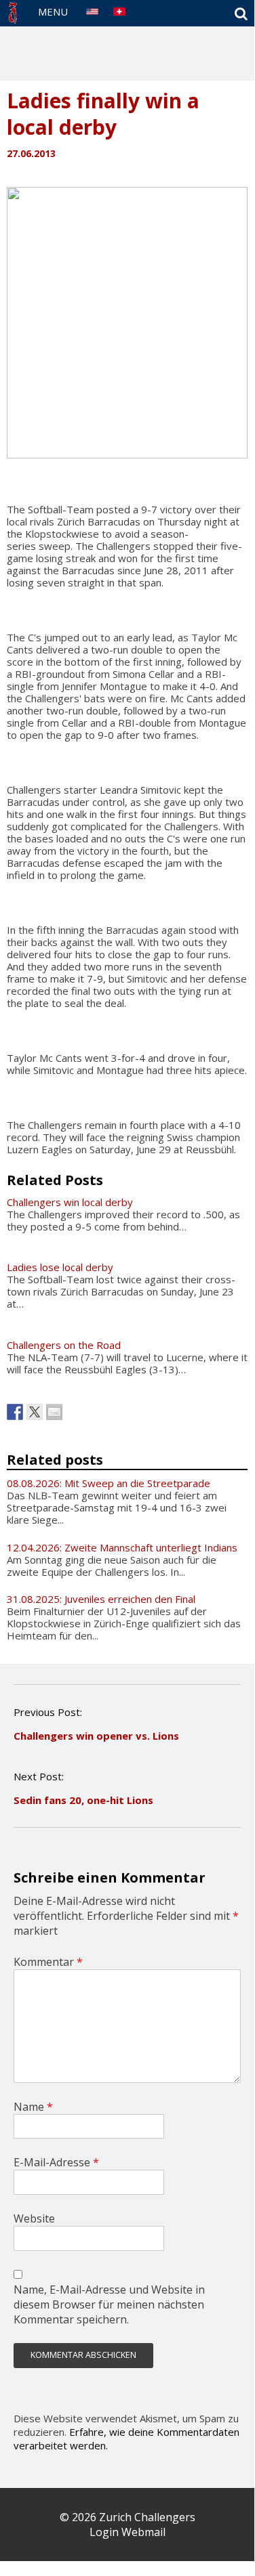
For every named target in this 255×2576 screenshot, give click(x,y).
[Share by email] (54, 1412)
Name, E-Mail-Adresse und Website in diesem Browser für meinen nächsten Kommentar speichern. (109, 2304)
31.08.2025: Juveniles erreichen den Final (101, 1599)
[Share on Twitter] (35, 1412)
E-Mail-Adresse (56, 2162)
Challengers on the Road (64, 1345)
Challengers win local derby (70, 1202)
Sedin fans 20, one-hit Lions (83, 1800)
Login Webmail (127, 2532)
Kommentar (48, 1962)
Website (34, 2218)
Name (33, 2107)
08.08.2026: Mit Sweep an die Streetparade (109, 1483)
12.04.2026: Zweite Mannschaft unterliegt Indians (122, 1547)
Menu (53, 12)
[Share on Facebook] (15, 1412)
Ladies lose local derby (60, 1267)
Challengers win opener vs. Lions (96, 1736)
